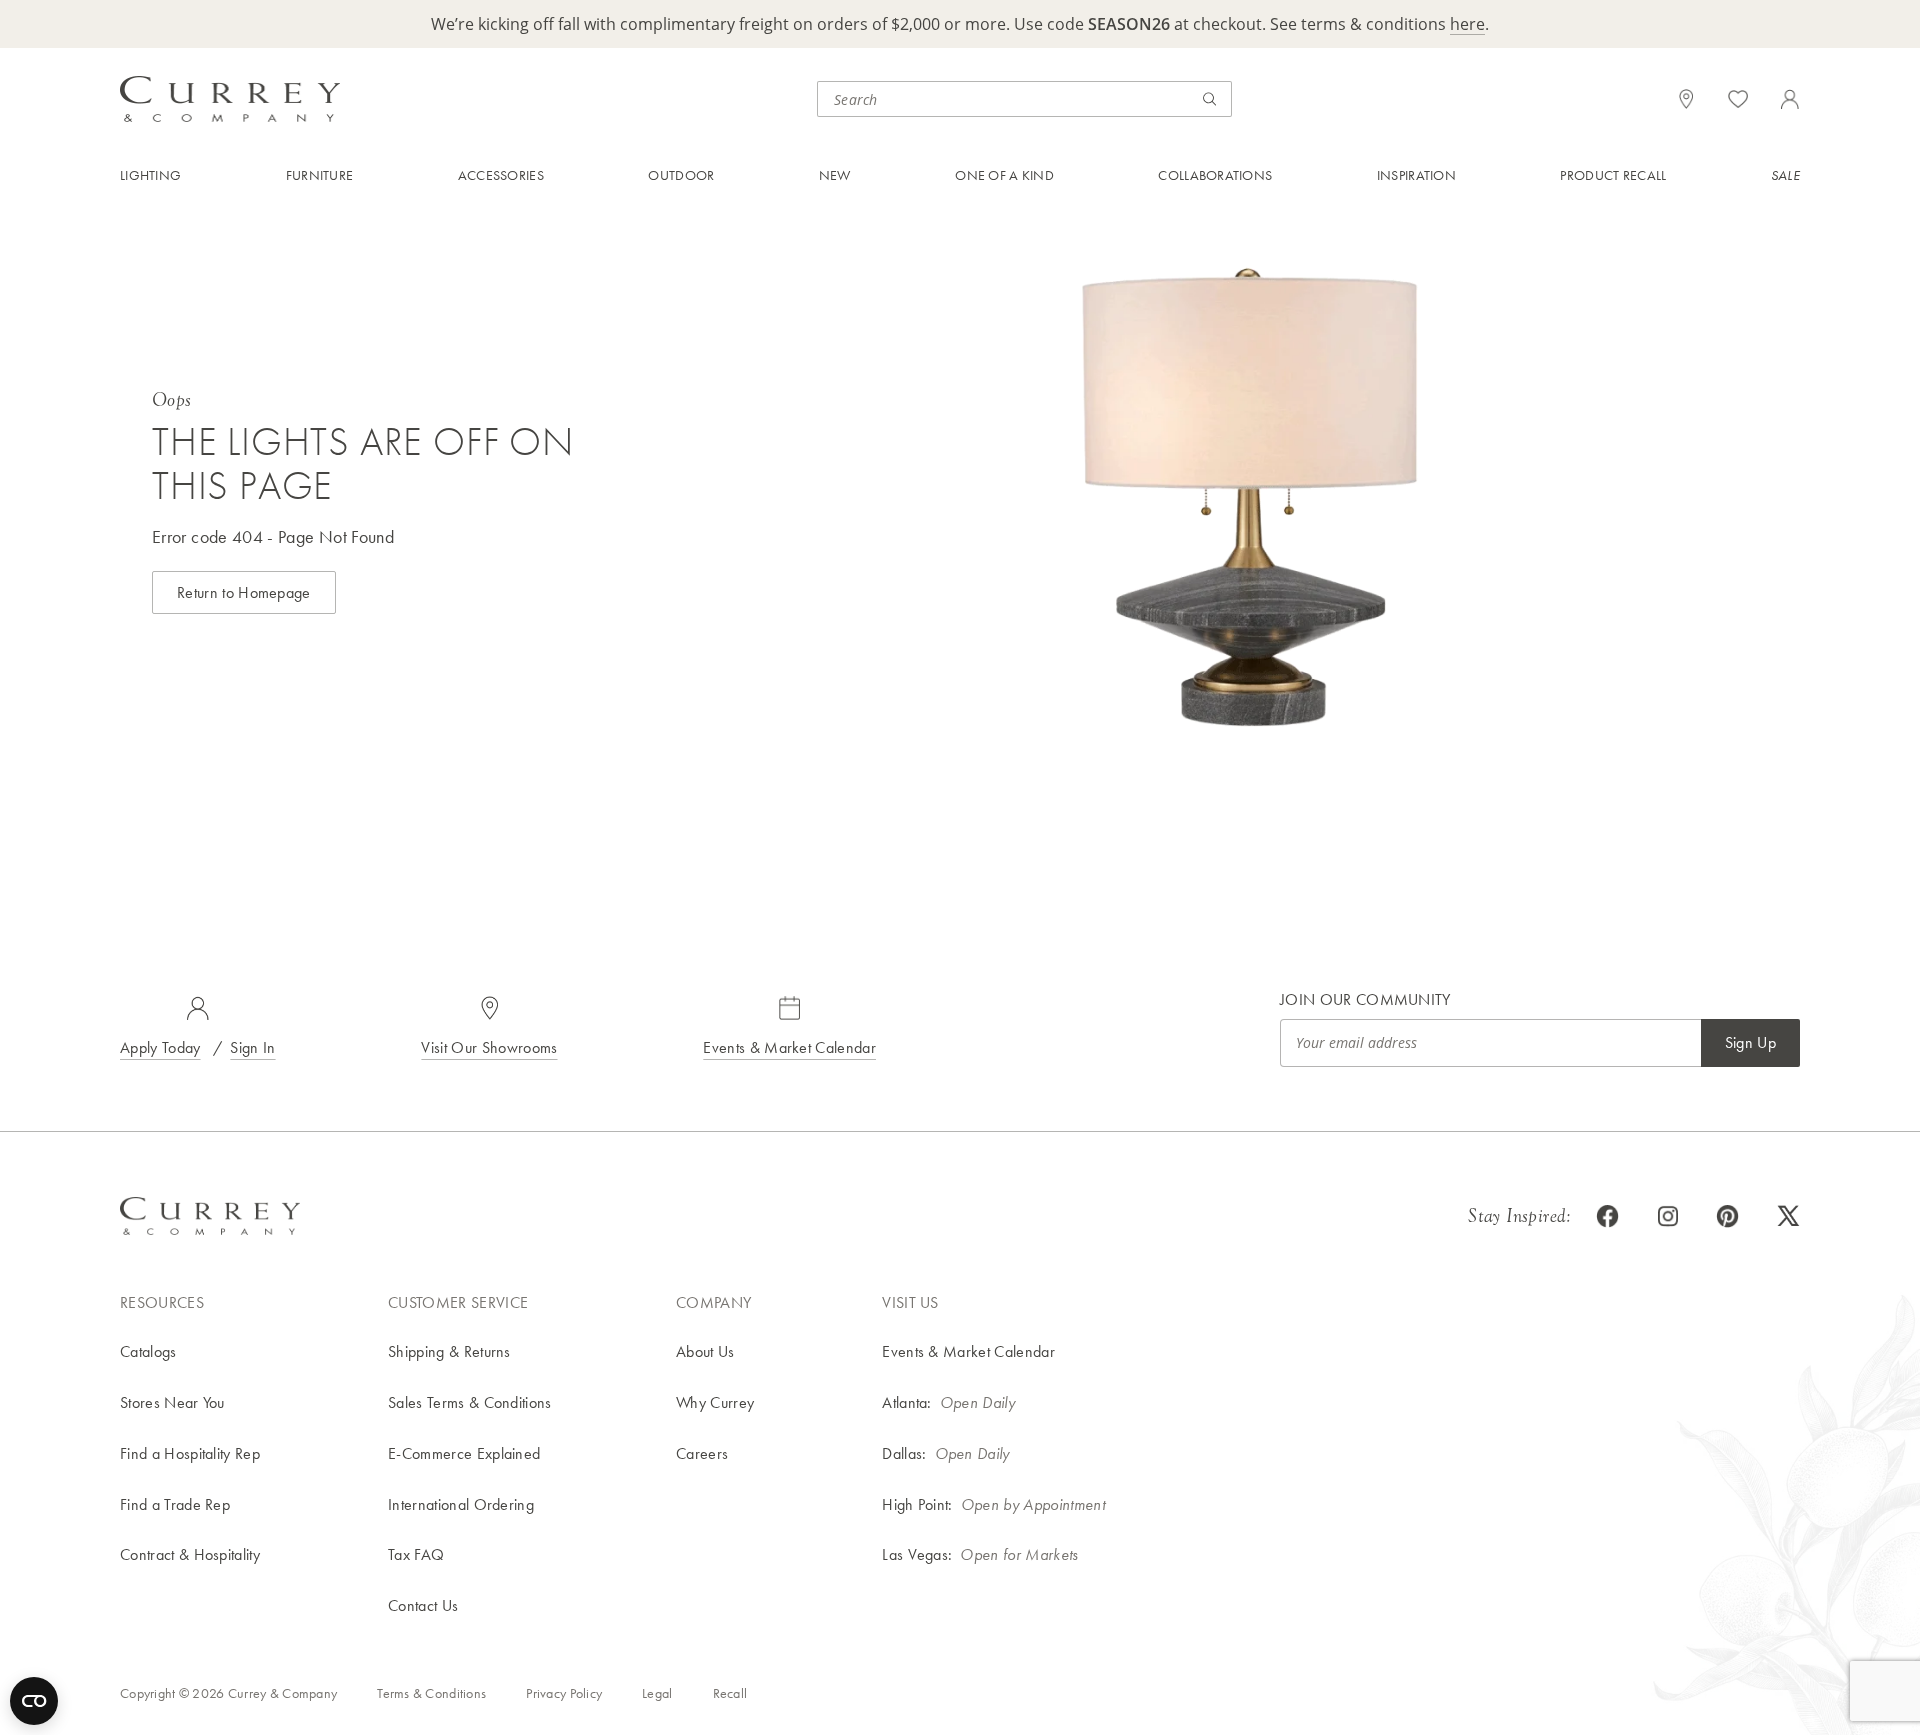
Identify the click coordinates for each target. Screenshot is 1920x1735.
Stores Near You (172, 1402)
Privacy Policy (564, 1693)
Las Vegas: (917, 1554)
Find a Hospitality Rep (190, 1453)
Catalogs (148, 1351)
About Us (705, 1351)
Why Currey (715, 1402)
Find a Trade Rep (175, 1504)
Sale (1785, 175)
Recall (730, 1693)
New (835, 175)
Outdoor (681, 175)
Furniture (320, 175)
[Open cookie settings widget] (34, 1701)
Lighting (150, 175)
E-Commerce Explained (464, 1453)
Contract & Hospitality (190, 1554)
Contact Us (423, 1605)
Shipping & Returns (449, 1351)
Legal (657, 1693)
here (1467, 24)
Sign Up (1750, 1042)
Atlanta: (907, 1402)
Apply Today (160, 1047)
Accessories (501, 175)
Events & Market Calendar (789, 1047)
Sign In (252, 1047)
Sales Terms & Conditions (470, 1402)
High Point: (917, 1504)
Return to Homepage (244, 592)
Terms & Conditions (431, 1693)
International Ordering (461, 1504)
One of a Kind (1004, 175)
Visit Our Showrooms (489, 1047)
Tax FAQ (416, 1554)
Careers (702, 1453)
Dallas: (904, 1453)
